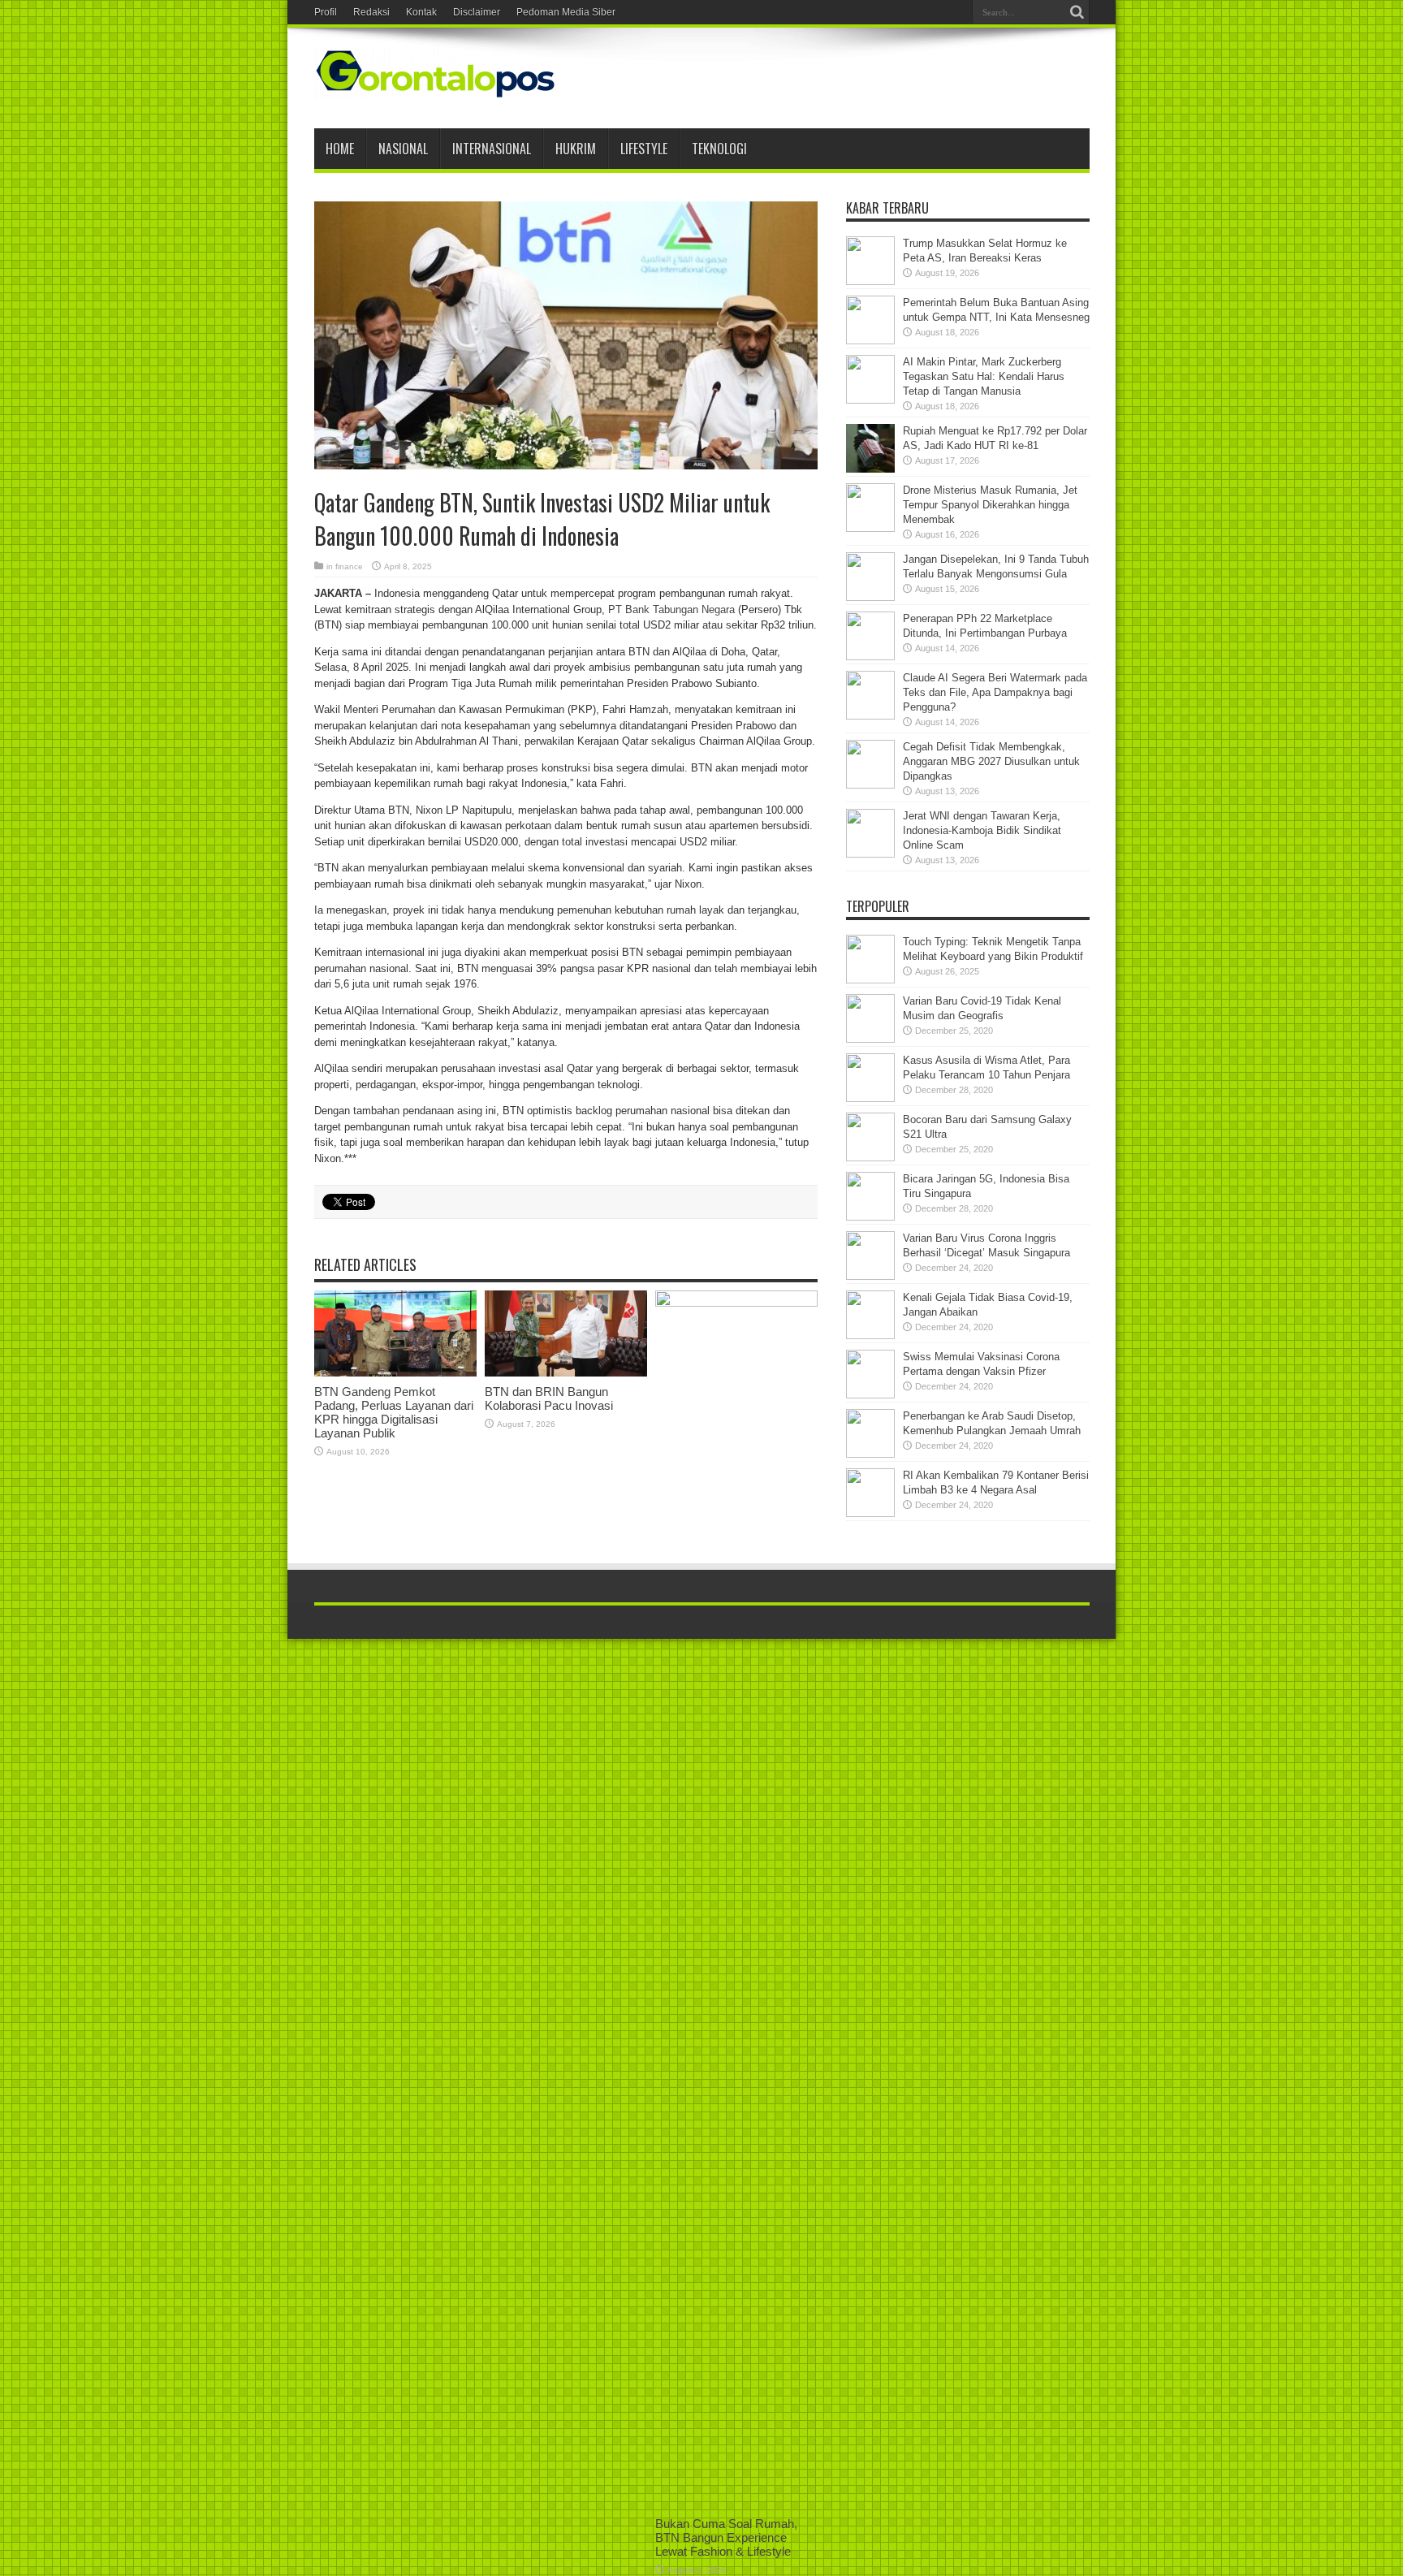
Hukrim (576, 149)
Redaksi (371, 12)
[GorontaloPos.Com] (436, 88)
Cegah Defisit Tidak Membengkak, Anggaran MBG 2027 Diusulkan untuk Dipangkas (991, 761)
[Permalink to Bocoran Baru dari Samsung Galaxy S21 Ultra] (870, 1158)
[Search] (1077, 12)
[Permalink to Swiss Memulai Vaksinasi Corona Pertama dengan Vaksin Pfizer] (870, 1395)
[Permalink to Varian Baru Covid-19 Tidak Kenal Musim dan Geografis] (870, 1039)
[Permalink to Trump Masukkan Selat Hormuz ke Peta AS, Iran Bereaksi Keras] (870, 281)
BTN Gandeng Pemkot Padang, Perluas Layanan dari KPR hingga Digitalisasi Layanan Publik (394, 1412)
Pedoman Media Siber (566, 12)
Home (340, 149)
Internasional (492, 149)
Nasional (403, 149)
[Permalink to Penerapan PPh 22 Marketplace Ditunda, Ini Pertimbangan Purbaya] (870, 657)
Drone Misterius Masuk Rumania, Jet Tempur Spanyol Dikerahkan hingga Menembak (990, 505)
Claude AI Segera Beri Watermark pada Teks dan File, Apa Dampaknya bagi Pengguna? (995, 692)
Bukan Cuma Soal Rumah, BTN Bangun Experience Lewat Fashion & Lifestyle (726, 2537)
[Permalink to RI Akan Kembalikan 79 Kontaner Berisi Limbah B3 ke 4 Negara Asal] (870, 1513)
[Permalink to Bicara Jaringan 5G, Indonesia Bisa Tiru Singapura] (870, 1217)
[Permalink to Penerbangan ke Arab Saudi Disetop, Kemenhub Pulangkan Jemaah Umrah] (870, 1454)
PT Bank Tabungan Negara (671, 609)
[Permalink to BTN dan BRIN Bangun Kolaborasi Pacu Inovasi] (566, 1373)
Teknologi (719, 149)
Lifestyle (644, 149)
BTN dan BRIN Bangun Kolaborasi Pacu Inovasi (549, 1398)
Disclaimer (477, 12)
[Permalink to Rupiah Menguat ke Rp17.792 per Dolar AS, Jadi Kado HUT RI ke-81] (870, 469)
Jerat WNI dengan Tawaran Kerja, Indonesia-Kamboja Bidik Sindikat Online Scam (982, 830)
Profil (326, 12)
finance (349, 566)
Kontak (421, 12)
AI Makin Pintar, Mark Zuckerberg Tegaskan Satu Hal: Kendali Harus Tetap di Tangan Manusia (984, 376)
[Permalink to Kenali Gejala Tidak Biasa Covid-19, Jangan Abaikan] (870, 1336)
